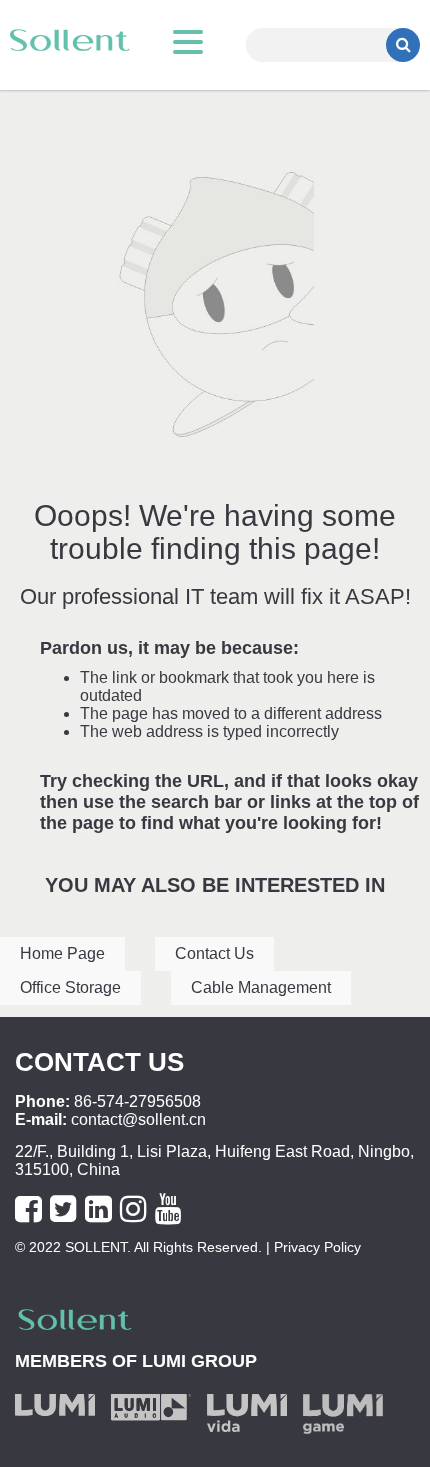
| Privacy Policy (311, 1247)
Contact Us (214, 953)
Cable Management (261, 987)
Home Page (62, 953)
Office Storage (70, 987)
